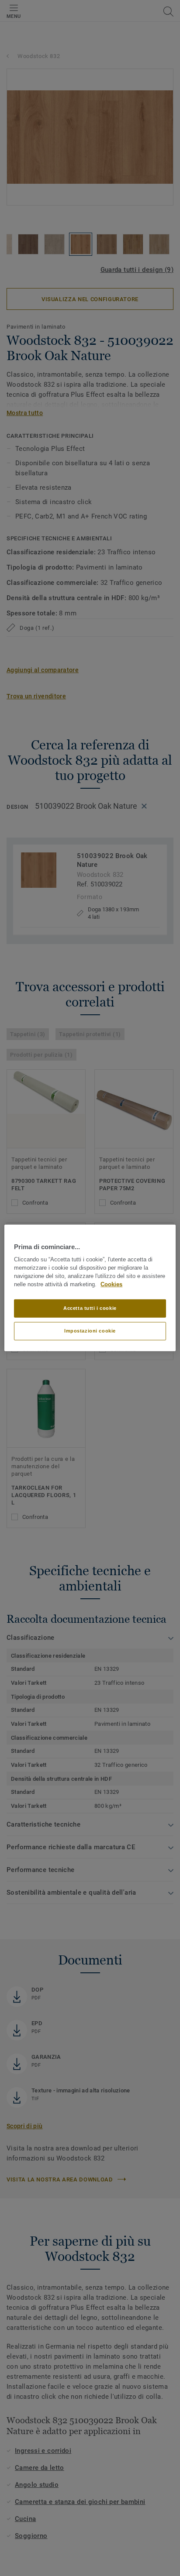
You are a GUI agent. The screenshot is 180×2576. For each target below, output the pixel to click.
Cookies (111, 1285)
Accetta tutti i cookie (90, 1308)
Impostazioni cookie (90, 1331)
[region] (90, 1288)
